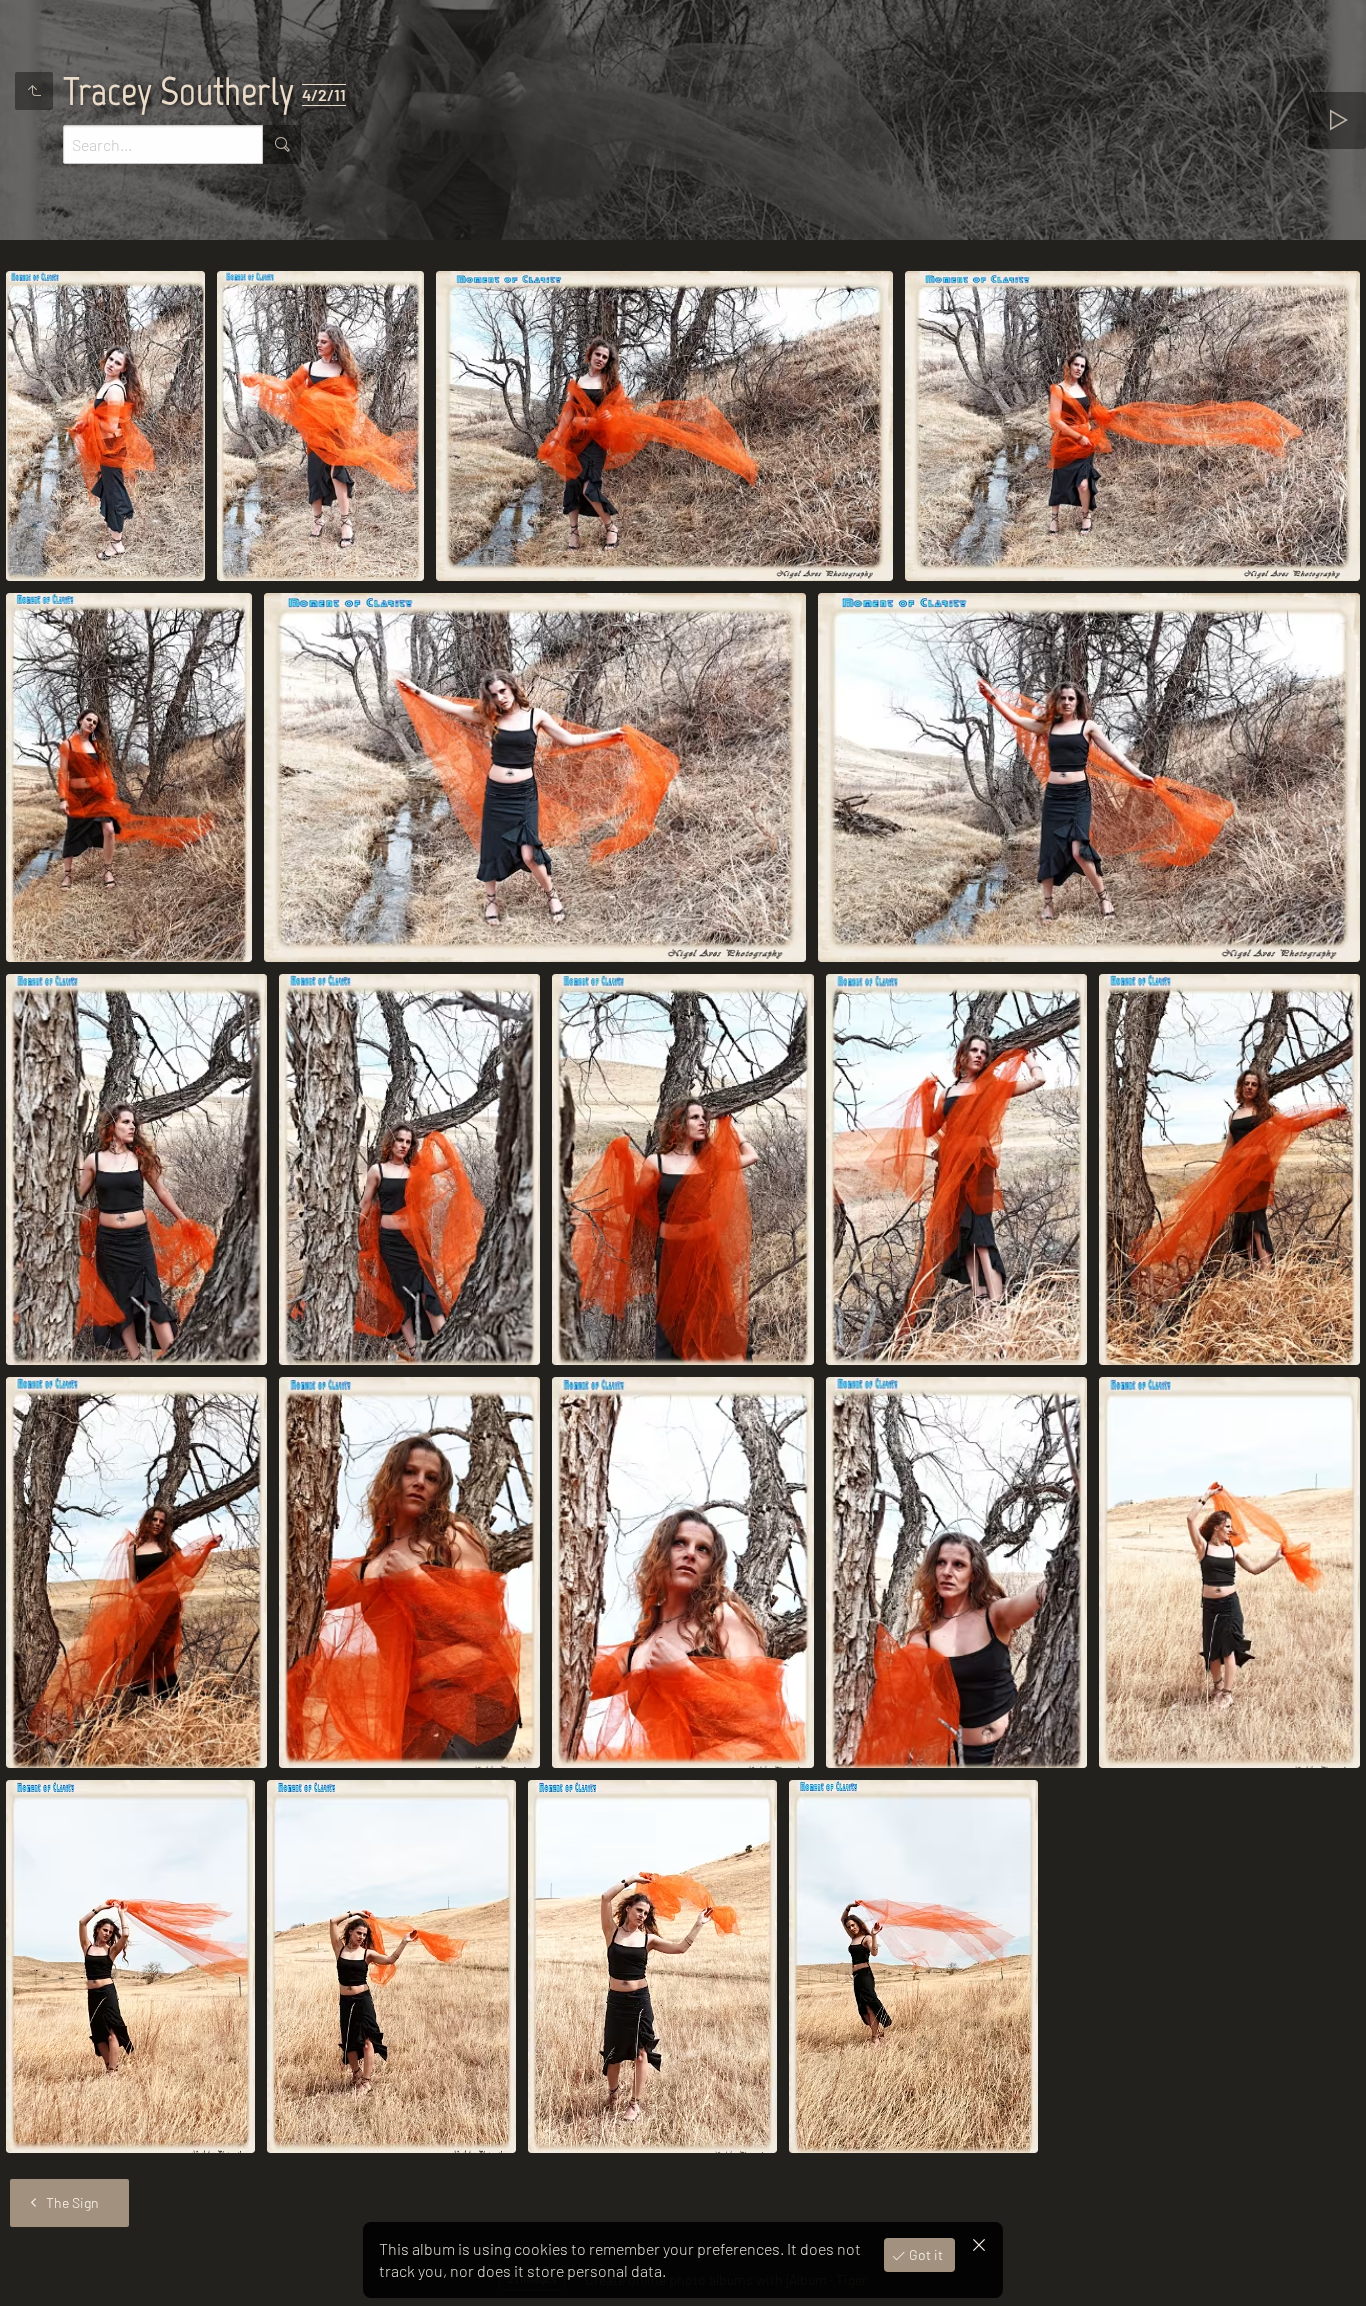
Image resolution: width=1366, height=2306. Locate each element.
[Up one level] (34, 91)
